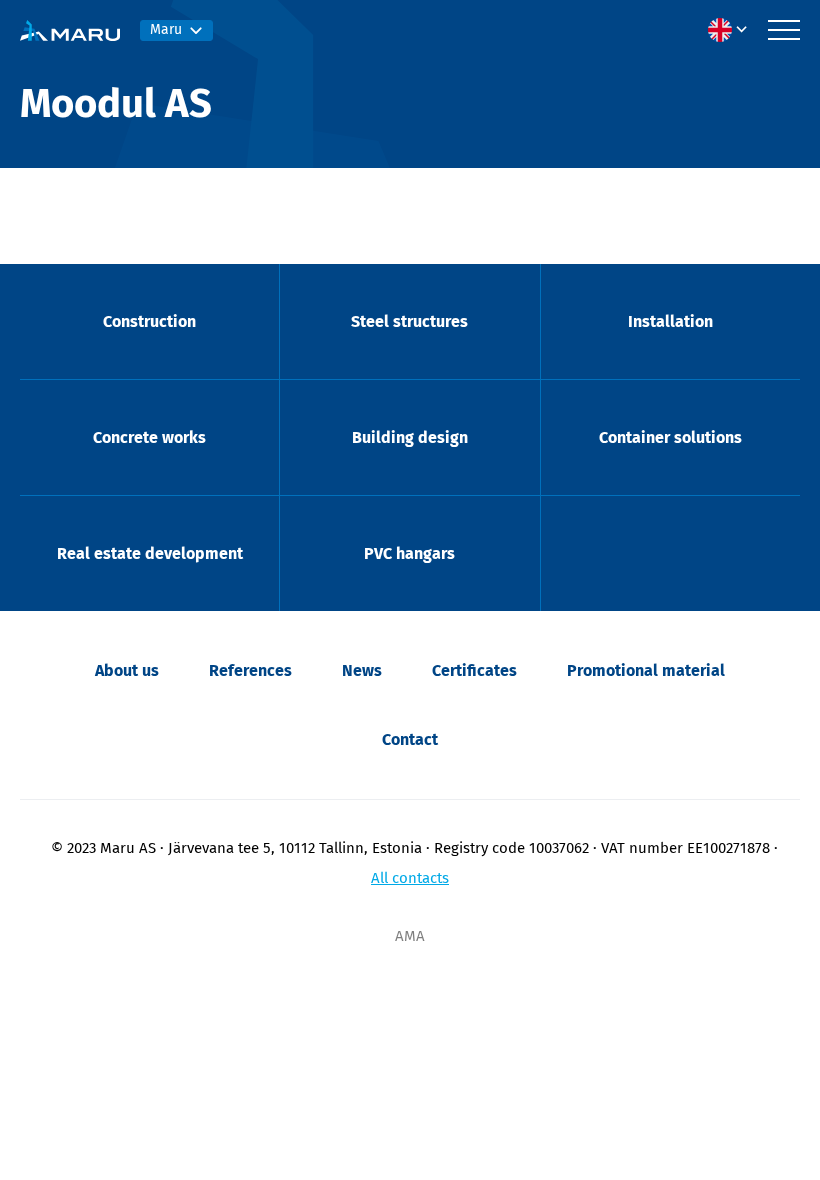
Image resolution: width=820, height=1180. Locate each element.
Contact (410, 739)
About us (127, 670)
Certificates (474, 670)
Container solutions (670, 437)
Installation (670, 321)
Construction (149, 321)
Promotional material (646, 670)
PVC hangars (409, 553)
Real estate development (150, 553)
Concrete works (149, 437)
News (362, 670)
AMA (410, 936)
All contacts (410, 878)
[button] (733, 30)
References (250, 670)
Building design (410, 437)
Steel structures (409, 321)
